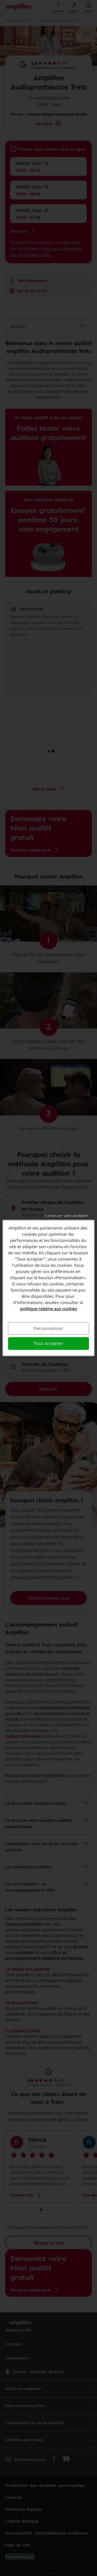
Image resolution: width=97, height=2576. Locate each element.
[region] (48, 1288)
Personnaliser (48, 1328)
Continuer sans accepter (66, 1215)
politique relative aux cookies (49, 1309)
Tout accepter (48, 1344)
